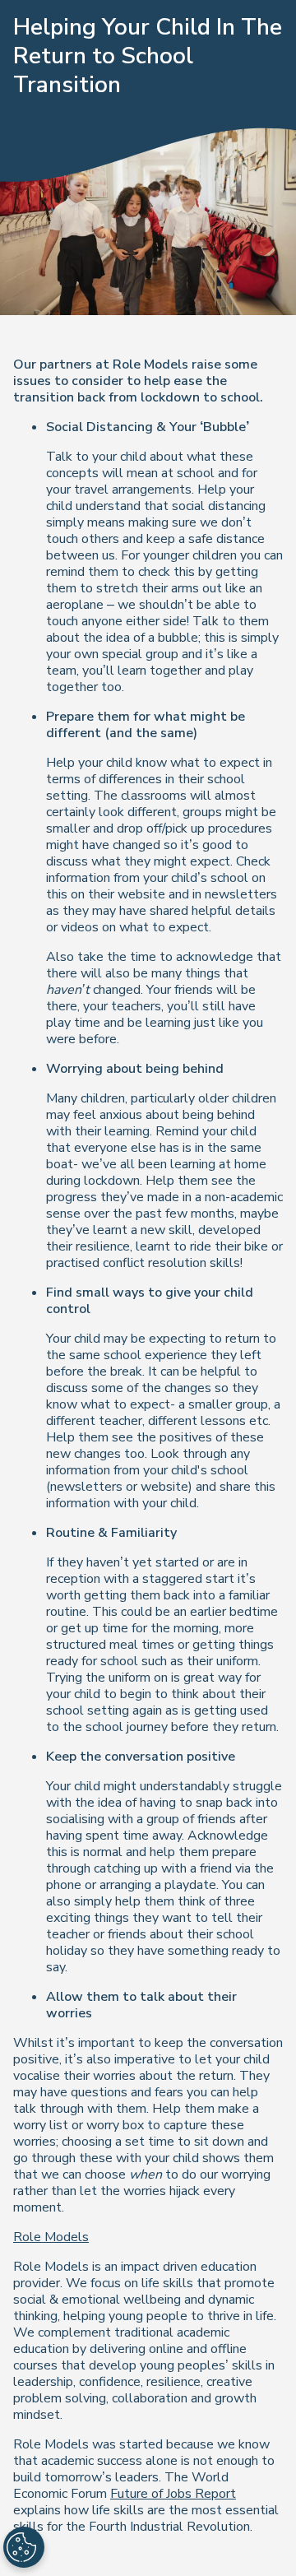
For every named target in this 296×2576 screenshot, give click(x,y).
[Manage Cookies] (24, 2547)
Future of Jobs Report (173, 2494)
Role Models (51, 2237)
